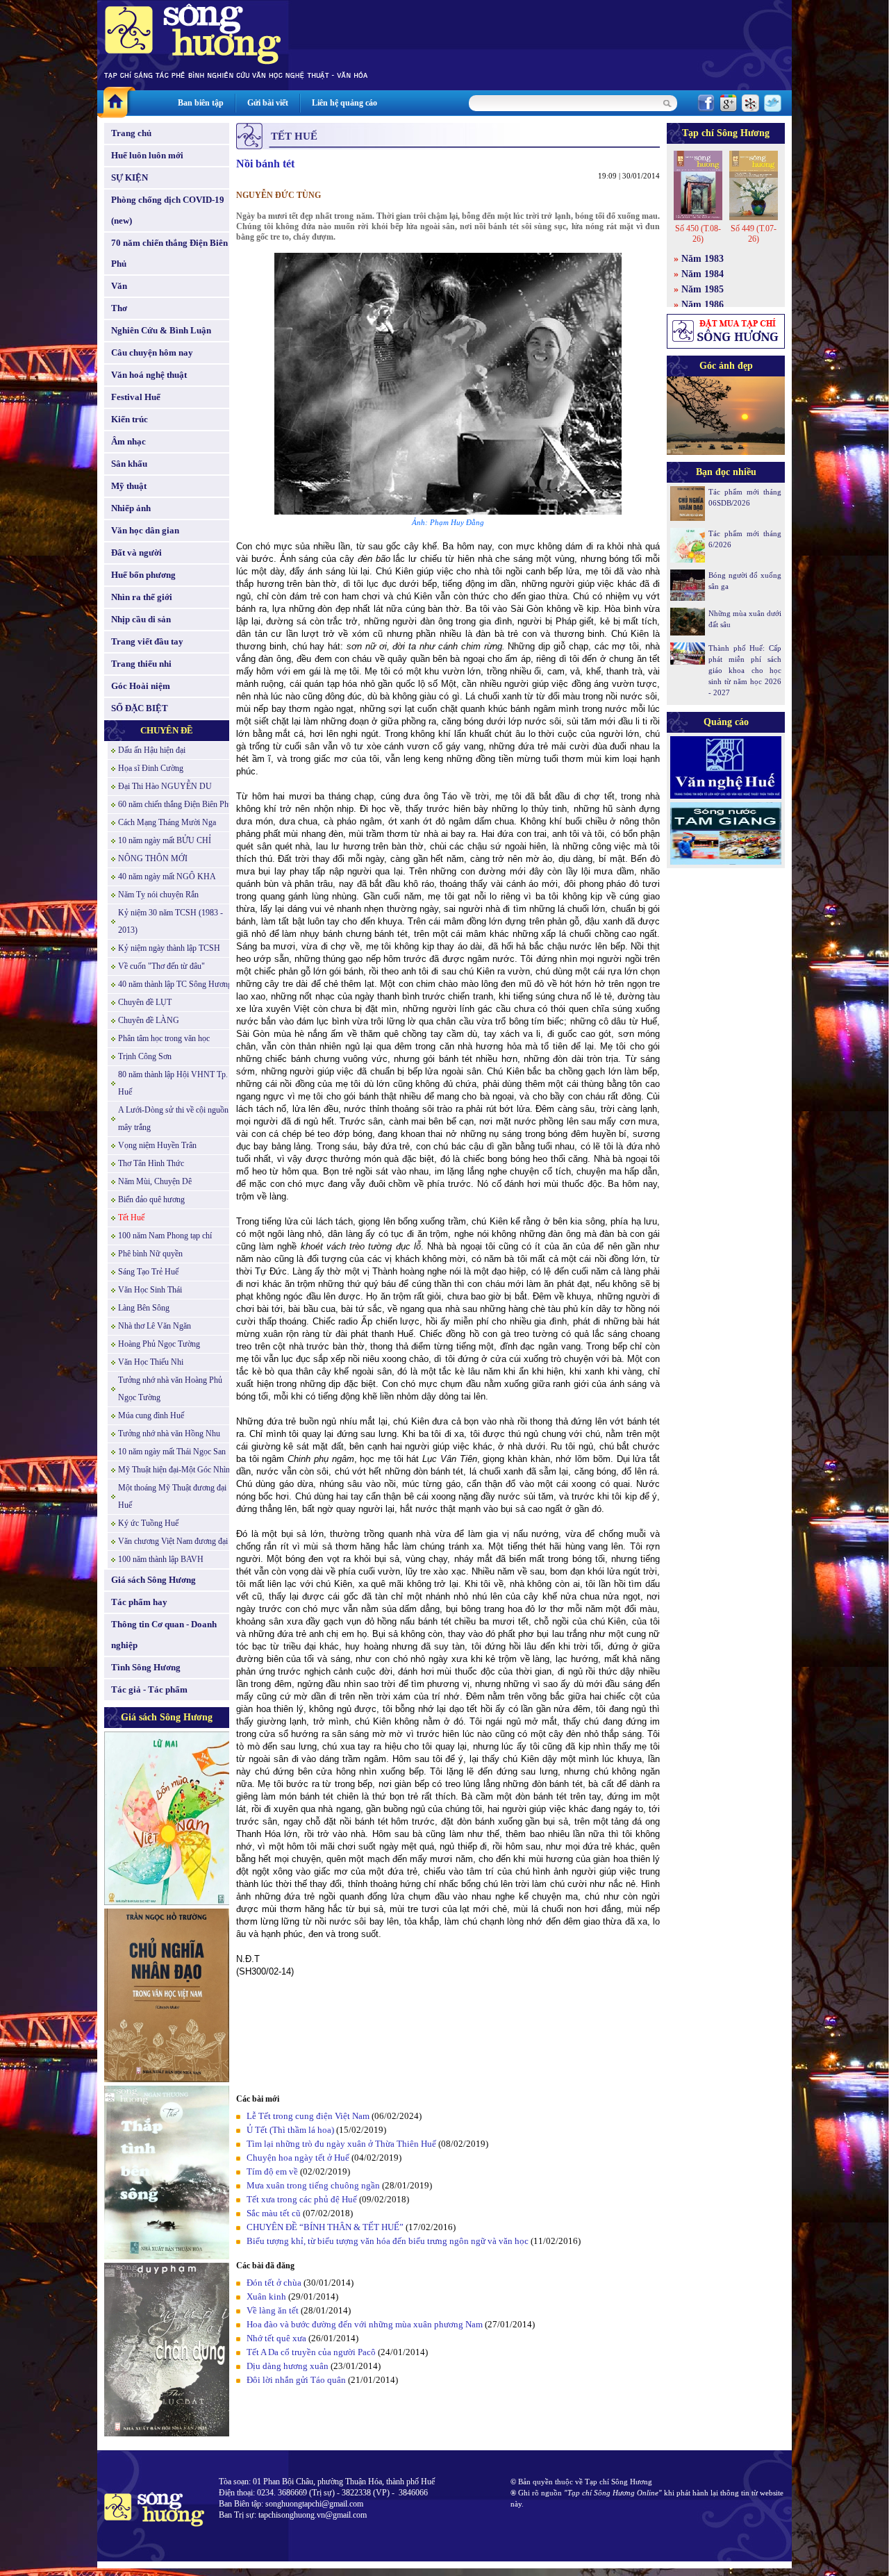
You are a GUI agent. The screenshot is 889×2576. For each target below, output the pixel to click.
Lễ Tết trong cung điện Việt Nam (308, 2116)
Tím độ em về (272, 2171)
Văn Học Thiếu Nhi (151, 1362)
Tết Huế (131, 1218)
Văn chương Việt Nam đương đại (173, 1541)
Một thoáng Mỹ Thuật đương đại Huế (172, 1496)
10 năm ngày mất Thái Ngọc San (172, 1452)
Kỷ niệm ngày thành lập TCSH (169, 948)
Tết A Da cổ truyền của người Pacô (311, 2352)
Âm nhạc (128, 441)
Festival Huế (136, 397)
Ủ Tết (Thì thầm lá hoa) (290, 2130)
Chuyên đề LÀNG (149, 1020)
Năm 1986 (703, 305)
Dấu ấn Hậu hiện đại (152, 750)
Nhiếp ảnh (131, 508)
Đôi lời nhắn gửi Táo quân (296, 2380)
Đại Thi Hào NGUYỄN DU (165, 786)
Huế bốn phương (143, 575)
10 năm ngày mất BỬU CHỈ (165, 840)
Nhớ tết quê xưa (276, 2338)
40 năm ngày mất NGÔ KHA (167, 876)
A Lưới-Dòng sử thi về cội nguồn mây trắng (173, 1119)
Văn (119, 286)
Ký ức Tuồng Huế (148, 1523)
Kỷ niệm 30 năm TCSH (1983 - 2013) (171, 921)
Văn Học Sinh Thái (150, 1290)
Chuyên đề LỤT (145, 1002)
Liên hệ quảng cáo (344, 103)
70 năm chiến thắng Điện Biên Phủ (169, 253)
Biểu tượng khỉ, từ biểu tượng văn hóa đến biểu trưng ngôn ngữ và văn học (388, 2241)
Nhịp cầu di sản (141, 619)
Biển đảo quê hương (151, 1199)
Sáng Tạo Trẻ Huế (148, 1272)
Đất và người (136, 552)
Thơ (119, 308)
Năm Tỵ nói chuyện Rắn (158, 895)
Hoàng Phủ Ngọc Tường (159, 1344)
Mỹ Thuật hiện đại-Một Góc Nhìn (174, 1470)
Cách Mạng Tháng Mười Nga (167, 822)
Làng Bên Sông (144, 1308)
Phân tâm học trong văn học (164, 1038)
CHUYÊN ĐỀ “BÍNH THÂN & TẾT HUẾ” (325, 2227)
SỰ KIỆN (130, 177)
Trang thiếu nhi (141, 664)
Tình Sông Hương (146, 1667)
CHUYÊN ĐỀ (167, 730)
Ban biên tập (201, 103)
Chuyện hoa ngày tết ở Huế (298, 2158)
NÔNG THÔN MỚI (153, 858)
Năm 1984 (703, 274)
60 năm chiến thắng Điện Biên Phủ (175, 804)
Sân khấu (129, 464)
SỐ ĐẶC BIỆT (140, 708)
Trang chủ (131, 133)
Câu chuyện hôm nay (152, 352)
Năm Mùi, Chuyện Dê (155, 1181)
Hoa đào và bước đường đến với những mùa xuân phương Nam (365, 2324)
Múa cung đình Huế (151, 1415)
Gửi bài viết (268, 103)
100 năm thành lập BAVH (161, 1559)
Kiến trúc (130, 419)
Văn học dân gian (145, 530)
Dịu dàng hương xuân (288, 2366)
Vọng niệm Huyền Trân (157, 1145)
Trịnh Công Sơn (145, 1056)
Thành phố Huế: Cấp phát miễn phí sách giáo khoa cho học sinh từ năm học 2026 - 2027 (745, 670)
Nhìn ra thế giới (142, 597)
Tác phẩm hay (139, 1602)
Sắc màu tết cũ (274, 2213)
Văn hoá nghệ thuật (149, 375)
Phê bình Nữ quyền (150, 1254)
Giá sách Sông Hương (153, 1580)
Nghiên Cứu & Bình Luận (161, 330)
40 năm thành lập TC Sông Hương (175, 984)
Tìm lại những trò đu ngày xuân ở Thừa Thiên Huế (341, 2144)
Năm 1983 (703, 259)
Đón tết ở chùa (274, 2283)
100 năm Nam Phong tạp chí (165, 1236)
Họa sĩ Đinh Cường (151, 768)
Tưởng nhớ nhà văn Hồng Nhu (169, 1434)
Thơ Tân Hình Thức (151, 1163)
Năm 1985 (703, 289)
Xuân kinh (266, 2296)
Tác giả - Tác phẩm (149, 1689)
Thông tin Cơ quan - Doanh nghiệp (164, 1635)
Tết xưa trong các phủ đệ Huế (302, 2199)
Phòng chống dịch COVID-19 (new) (168, 210)
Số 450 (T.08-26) (698, 234)
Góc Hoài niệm (141, 686)
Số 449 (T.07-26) (754, 234)
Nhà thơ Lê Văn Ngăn (155, 1326)
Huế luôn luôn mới (147, 155)
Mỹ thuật (129, 486)
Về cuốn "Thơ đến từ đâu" (161, 966)
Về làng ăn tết (273, 2310)
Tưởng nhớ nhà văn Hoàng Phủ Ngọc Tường (170, 1389)
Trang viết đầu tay (147, 641)
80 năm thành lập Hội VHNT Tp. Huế (173, 1083)
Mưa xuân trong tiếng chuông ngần (313, 2185)
